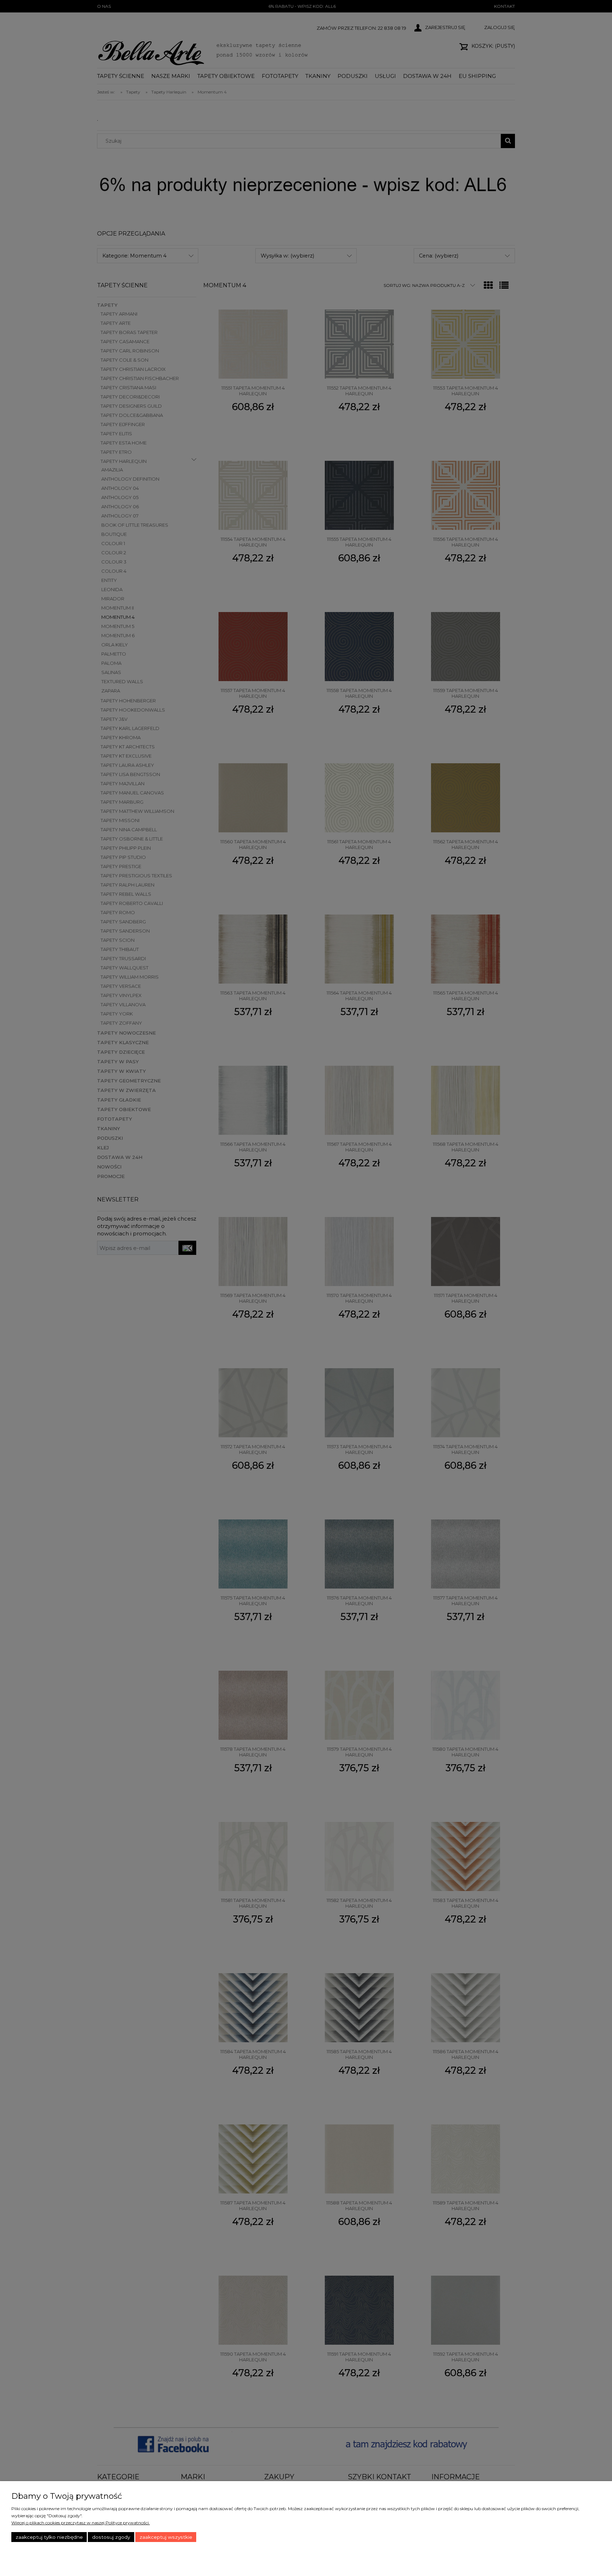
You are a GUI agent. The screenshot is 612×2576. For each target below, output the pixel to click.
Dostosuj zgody (111, 2537)
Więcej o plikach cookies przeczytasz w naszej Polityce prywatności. (81, 2523)
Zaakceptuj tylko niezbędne (49, 2537)
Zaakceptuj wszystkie (166, 2537)
